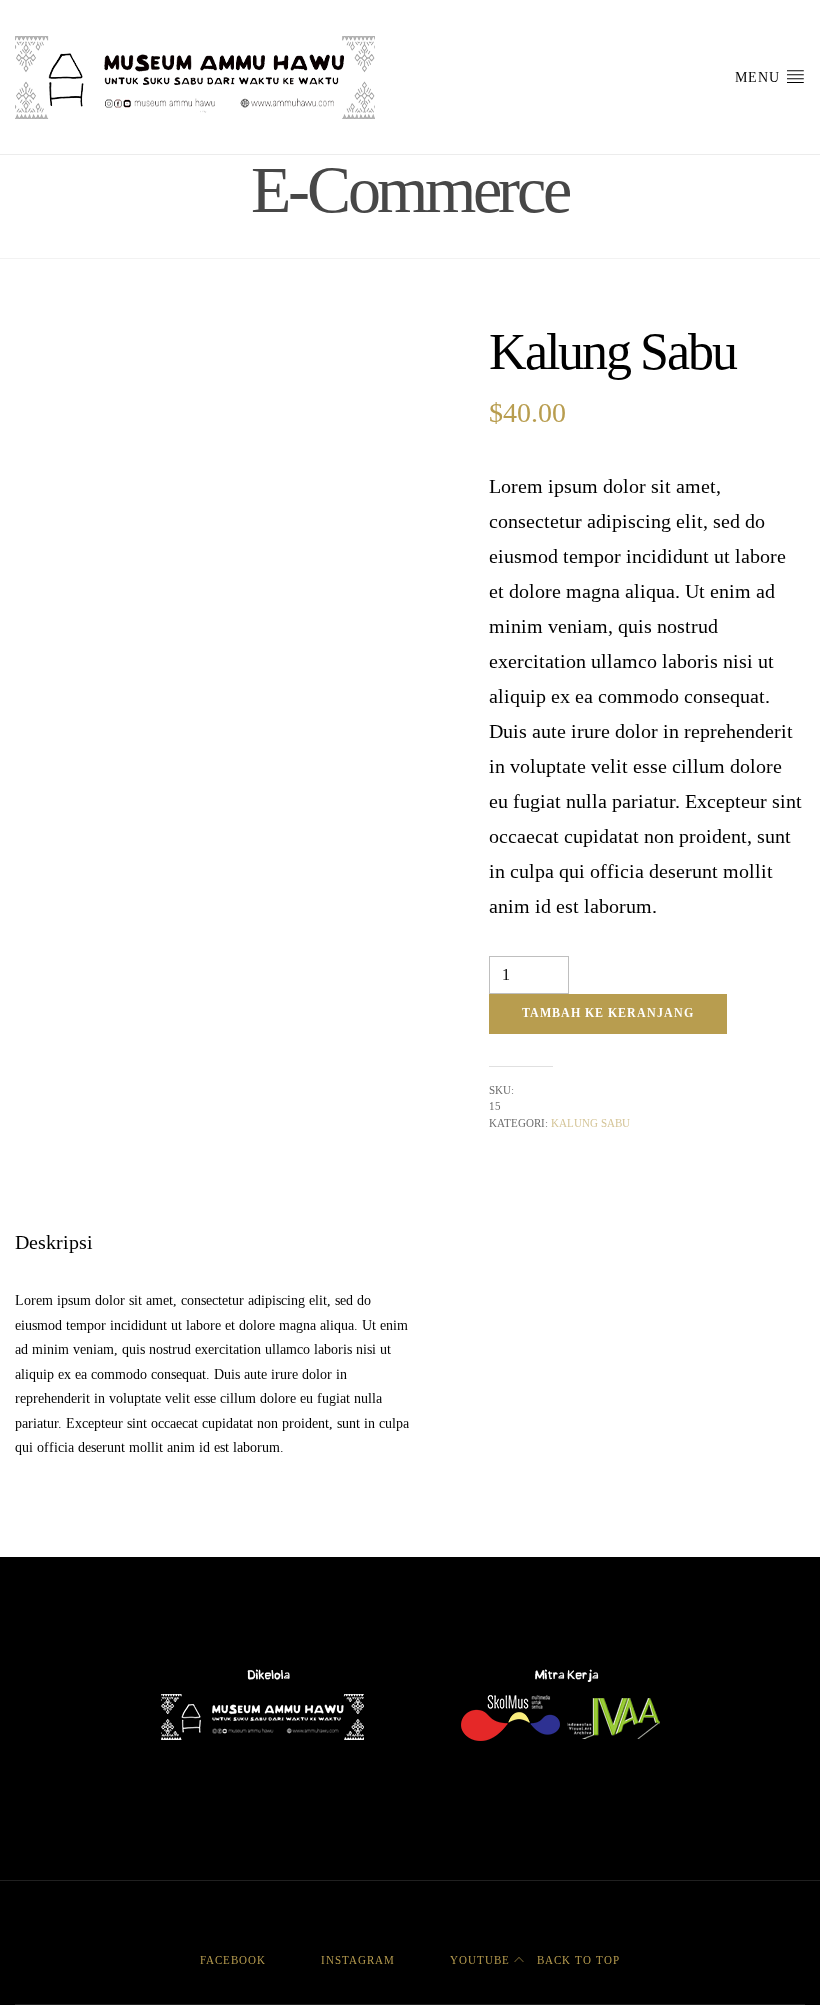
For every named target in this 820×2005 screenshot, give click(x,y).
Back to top (576, 1960)
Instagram (358, 1960)
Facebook (233, 1960)
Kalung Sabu (590, 1123)
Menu (760, 77)
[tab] (54, 1242)
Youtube (480, 1960)
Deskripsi (54, 1242)
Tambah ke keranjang (608, 1013)
